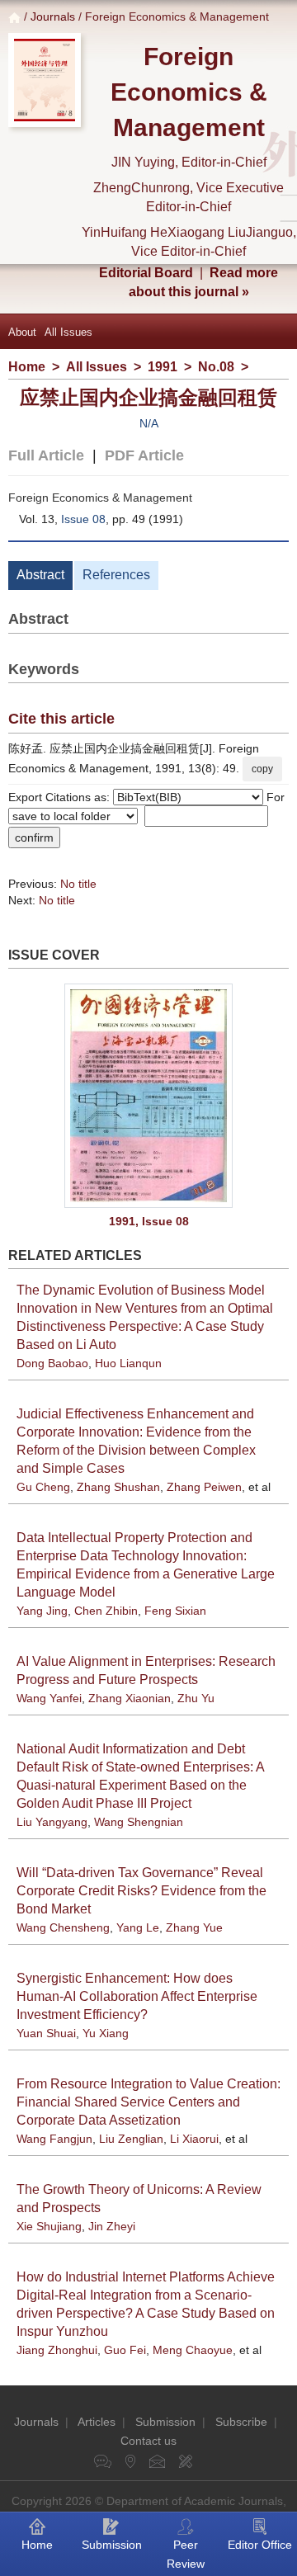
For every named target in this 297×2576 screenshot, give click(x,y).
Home (27, 367)
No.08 (216, 367)
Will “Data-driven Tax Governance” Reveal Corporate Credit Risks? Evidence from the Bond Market (141, 1891)
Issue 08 (83, 519)
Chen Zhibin (106, 1611)
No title (78, 884)
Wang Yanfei (49, 1698)
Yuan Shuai (46, 2033)
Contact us (148, 2441)
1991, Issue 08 (149, 1221)
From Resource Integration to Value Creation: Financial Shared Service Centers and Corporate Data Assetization (148, 2102)
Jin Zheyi (112, 2226)
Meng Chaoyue (193, 2350)
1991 (163, 367)
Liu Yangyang (52, 1822)
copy (262, 769)
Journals (53, 17)
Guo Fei (125, 2350)
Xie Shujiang (49, 2226)
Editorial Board (146, 273)
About (22, 332)
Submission (165, 2422)
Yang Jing (42, 1611)
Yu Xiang (106, 2033)
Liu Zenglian (131, 2139)
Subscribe (241, 2422)
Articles (97, 2422)
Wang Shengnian (139, 1822)
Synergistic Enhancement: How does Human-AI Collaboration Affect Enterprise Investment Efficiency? (137, 1996)
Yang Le (138, 1927)
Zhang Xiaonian (130, 1698)
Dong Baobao (52, 1363)
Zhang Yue (194, 1927)
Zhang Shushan (118, 1487)
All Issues (68, 332)
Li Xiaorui (194, 2139)
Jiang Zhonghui (57, 2350)
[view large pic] (148, 1096)
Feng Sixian (175, 1611)
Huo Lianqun (128, 1363)
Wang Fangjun (54, 2139)
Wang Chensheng (63, 1927)
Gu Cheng (43, 1487)
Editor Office (260, 2545)
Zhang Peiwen (204, 1487)
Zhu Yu (196, 1698)
